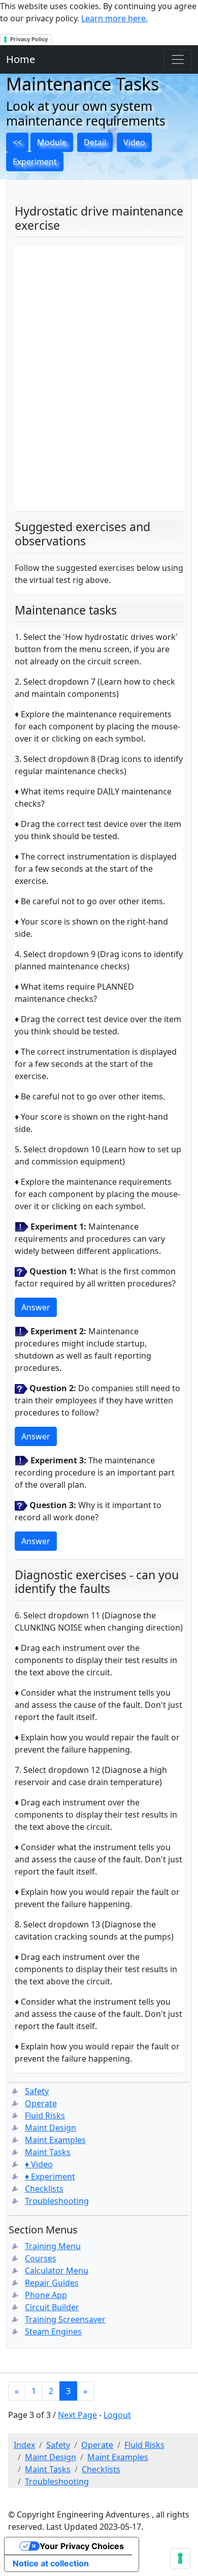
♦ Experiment (50, 2176)
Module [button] (52, 142)
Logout (117, 2415)
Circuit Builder (52, 2307)
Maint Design (51, 2128)
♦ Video (39, 2164)
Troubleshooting (57, 2201)
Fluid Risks (45, 2115)
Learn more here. (114, 18)
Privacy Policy (29, 39)
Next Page (77, 2415)
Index (24, 2445)
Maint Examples (55, 2140)
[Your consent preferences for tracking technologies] (180, 2558)
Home (21, 59)
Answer (36, 1307)
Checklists (44, 2189)
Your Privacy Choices (82, 2546)
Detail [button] (95, 142)
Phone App (46, 2295)
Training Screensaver (65, 2319)
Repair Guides (52, 2283)
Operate (41, 2103)
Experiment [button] (35, 162)
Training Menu (53, 2246)
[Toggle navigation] (178, 59)
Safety (37, 2091)
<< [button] (17, 142)
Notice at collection (51, 2563)
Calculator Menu (57, 2271)
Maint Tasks (48, 2152)
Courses (41, 2258)
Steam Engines (53, 2332)
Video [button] (134, 142)
